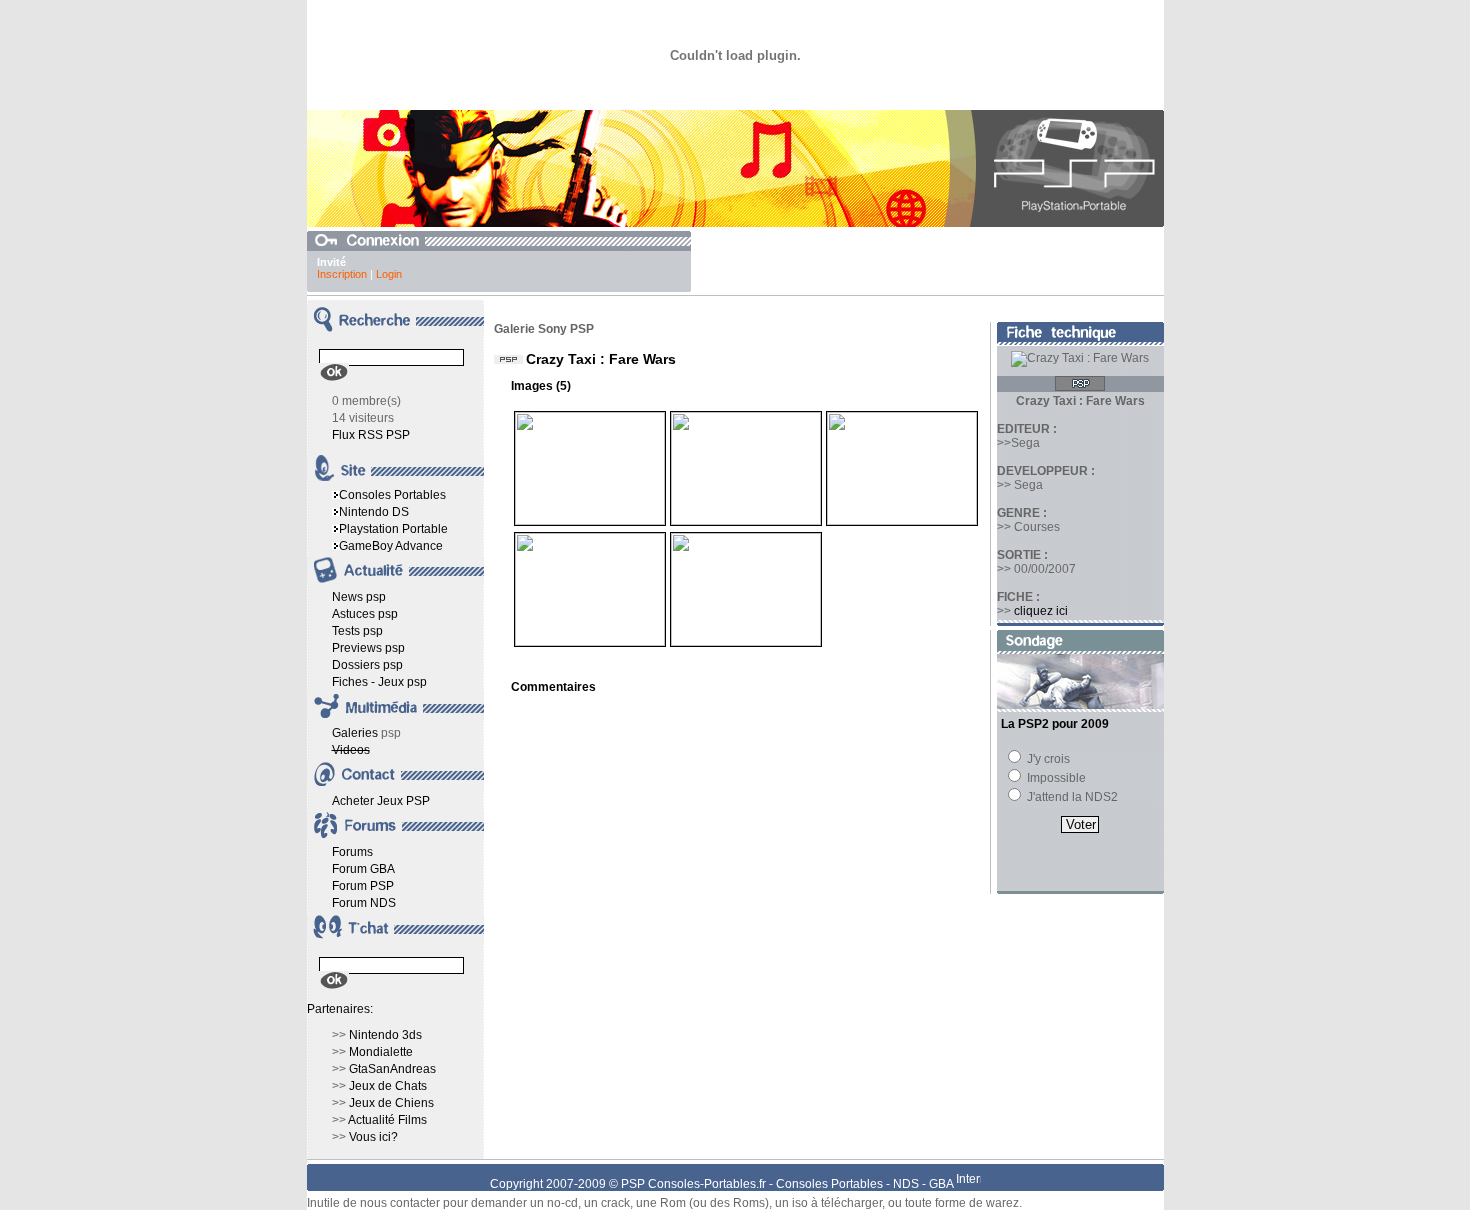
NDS (906, 1184)
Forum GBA (363, 869)
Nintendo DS (374, 512)
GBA (941, 1184)
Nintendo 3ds (385, 1035)
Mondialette (381, 1052)
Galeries (355, 733)
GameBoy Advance (391, 546)
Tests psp (357, 631)
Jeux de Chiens (391, 1103)
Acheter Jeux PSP (381, 801)
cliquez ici (1041, 611)
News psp (359, 597)
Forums (352, 852)
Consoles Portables (392, 495)
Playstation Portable (393, 529)
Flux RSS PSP (371, 435)
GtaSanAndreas (392, 1069)
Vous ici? (373, 1137)
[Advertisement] (930, 261)
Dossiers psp (367, 665)
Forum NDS (364, 903)
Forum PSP (363, 886)
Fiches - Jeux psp (379, 682)
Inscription (342, 274)
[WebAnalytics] (968, 1184)
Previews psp (368, 648)
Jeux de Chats (388, 1086)
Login (389, 274)
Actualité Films (387, 1120)
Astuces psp (365, 614)
